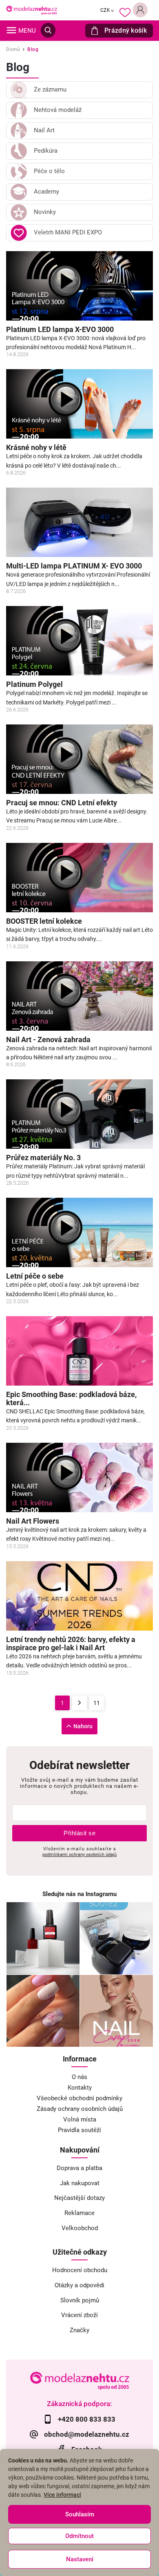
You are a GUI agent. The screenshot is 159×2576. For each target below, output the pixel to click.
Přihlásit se (79, 1833)
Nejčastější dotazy (79, 2198)
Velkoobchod (80, 2228)
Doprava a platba (79, 2168)
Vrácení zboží (79, 2315)
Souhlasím (80, 2514)
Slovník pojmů (80, 2300)
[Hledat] (48, 30)
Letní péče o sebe (35, 1276)
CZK (105, 10)
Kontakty (80, 2088)
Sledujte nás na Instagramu (79, 1894)
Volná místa (80, 2119)
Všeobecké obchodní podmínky (79, 2098)
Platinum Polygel (34, 684)
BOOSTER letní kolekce (44, 921)
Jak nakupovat (80, 2183)
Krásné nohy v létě (36, 448)
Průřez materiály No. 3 (43, 1158)
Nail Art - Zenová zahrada (48, 1040)
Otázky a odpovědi (79, 2285)
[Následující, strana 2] (79, 1703)
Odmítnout (79, 2536)
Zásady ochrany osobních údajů (80, 2109)
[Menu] (11, 30)
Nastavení (80, 2559)
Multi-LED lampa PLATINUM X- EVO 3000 (74, 566)
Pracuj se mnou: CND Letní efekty (62, 803)
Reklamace (79, 2213)
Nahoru (83, 1726)
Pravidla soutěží (79, 2130)
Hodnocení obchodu (80, 2270)
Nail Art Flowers (33, 1521)
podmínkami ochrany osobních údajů (79, 1854)
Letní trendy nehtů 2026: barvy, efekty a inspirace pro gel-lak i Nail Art (71, 1644)
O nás (79, 2077)
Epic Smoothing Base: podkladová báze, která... (71, 1399)
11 (97, 1703)
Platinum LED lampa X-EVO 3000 (60, 330)
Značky (79, 2330)
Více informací (62, 2495)
